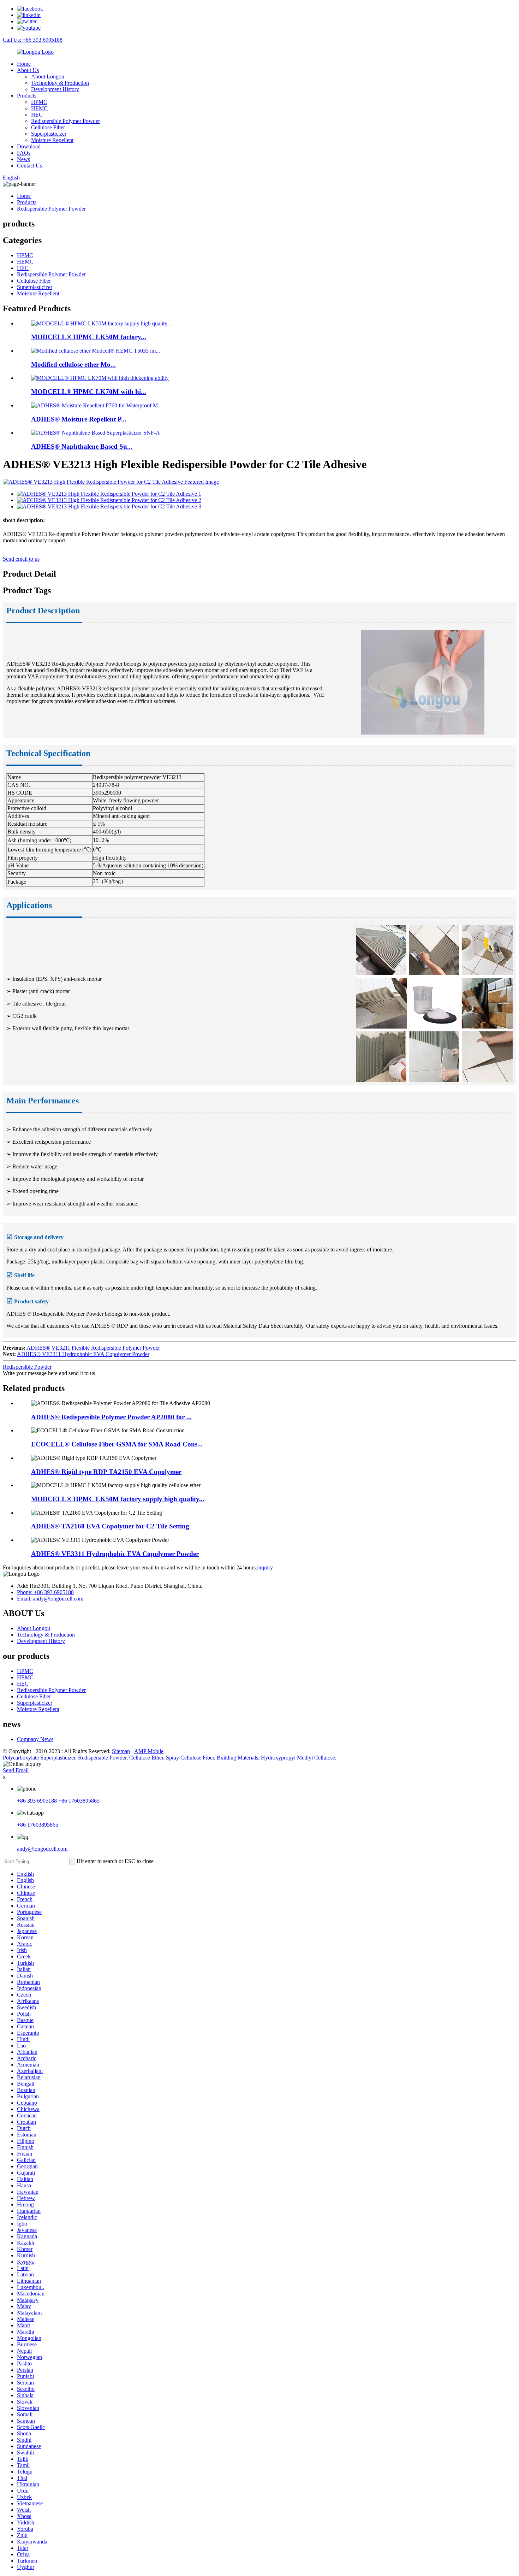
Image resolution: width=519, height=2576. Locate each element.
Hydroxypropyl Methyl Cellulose (298, 1758)
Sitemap (121, 1751)
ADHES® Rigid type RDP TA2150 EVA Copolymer (106, 1472)
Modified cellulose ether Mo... (73, 364)
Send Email (16, 1770)
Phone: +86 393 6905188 (45, 1592)
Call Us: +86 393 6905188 (33, 40)
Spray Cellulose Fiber (190, 1758)
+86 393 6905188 (37, 1801)
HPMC (39, 102)
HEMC (39, 108)
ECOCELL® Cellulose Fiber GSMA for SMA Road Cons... (117, 1444)
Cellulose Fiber (48, 127)
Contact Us (29, 166)
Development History (55, 89)
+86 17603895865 (79, 1801)
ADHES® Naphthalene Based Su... (82, 446)
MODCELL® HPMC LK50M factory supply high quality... (118, 1499)
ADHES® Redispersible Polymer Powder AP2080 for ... (111, 1417)
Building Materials (237, 1758)
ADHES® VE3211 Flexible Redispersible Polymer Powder (93, 1348)
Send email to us (21, 559)
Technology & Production (60, 83)
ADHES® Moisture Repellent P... (79, 419)
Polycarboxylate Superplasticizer (39, 1758)
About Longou (48, 76)
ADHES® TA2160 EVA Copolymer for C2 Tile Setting (110, 1526)
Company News (35, 1739)
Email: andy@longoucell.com (50, 1599)
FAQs (24, 153)
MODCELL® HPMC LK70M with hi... (89, 392)
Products (27, 96)
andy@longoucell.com (42, 1849)
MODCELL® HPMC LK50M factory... (89, 337)
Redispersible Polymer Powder (65, 121)
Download (29, 146)
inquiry (265, 1567)
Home (24, 64)
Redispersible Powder (27, 1367)
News (23, 159)
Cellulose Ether (146, 1758)
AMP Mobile (149, 1751)
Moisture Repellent (52, 140)
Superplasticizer (49, 134)
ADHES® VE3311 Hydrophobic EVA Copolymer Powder (83, 1354)
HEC (37, 115)
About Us (28, 70)
